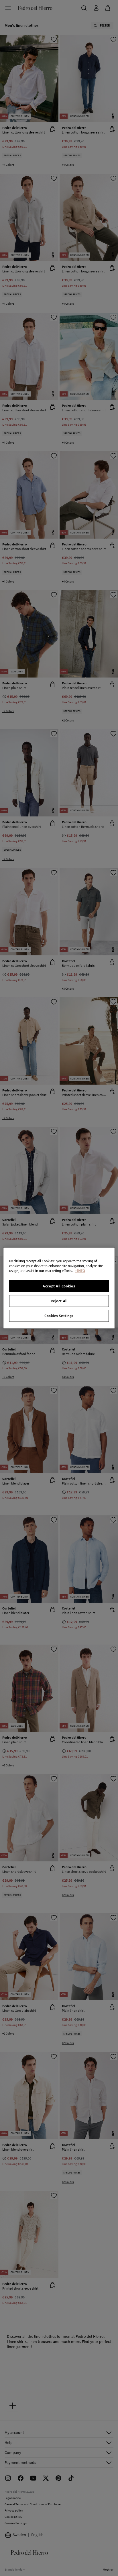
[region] (59, 1288)
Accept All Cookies (59, 1286)
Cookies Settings (59, 1316)
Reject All (59, 1301)
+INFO (80, 1271)
